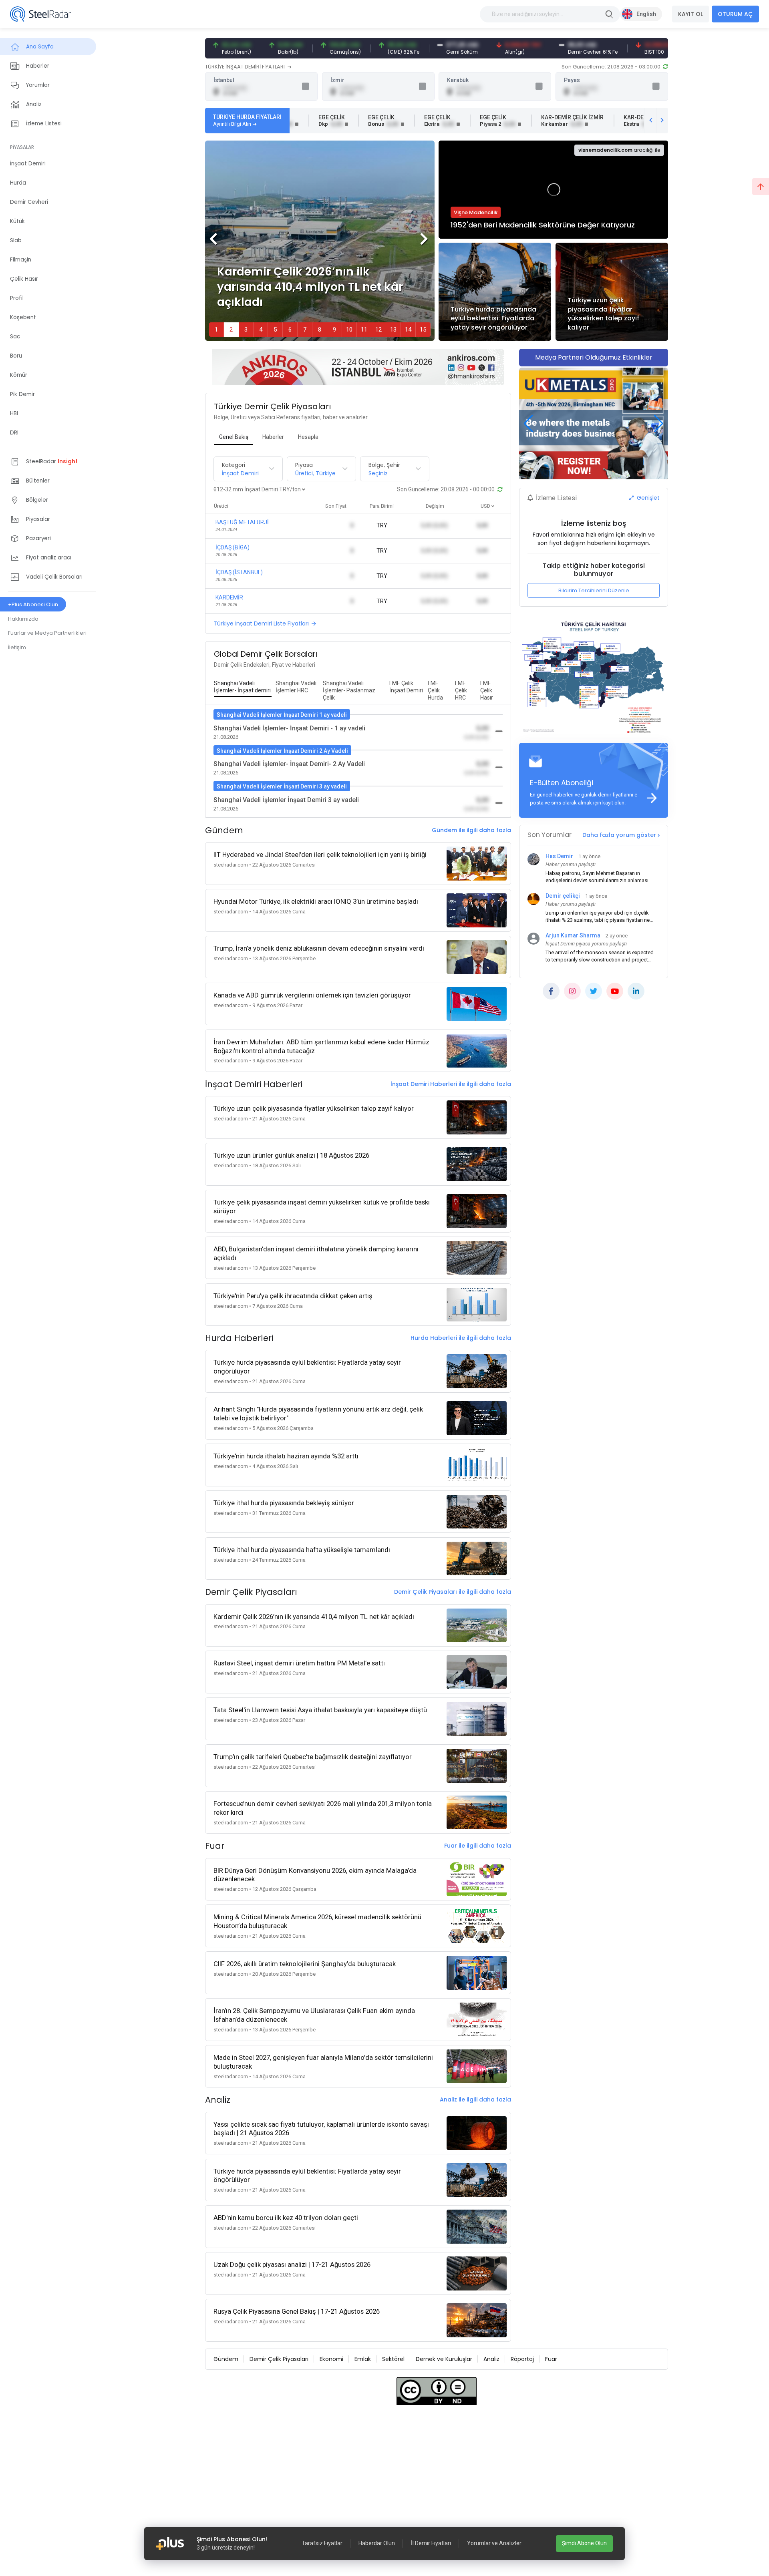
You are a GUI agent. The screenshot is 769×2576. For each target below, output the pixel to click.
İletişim (17, 647)
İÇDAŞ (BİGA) (233, 547)
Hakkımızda (23, 619)
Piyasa (304, 465)
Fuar (551, 2359)
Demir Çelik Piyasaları (279, 2359)
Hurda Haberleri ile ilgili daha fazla (461, 1338)
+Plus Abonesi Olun (33, 604)
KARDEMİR (229, 597)
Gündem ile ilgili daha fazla (471, 830)
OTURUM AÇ (735, 14)
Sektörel (393, 2359)
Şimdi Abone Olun (584, 2543)
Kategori (234, 465)
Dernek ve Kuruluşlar (444, 2359)
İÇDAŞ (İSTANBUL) (239, 572)
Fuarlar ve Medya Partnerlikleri (47, 633)
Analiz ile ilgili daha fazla (475, 2099)
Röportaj (522, 2359)
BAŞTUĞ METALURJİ (242, 522)
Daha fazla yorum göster (620, 835)
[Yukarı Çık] (761, 187)
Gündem (226, 2359)
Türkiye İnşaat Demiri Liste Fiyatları (261, 623)
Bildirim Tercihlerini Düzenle (594, 590)
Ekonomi (331, 2359)
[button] (425, 241)
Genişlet (647, 498)
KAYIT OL (690, 14)
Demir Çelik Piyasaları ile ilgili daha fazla (453, 1592)
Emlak (363, 2359)
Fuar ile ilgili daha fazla (478, 1846)
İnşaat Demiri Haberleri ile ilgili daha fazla (451, 1084)
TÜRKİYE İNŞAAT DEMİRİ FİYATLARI (246, 67)
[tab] (234, 437)
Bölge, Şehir (384, 465)
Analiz (491, 2359)
